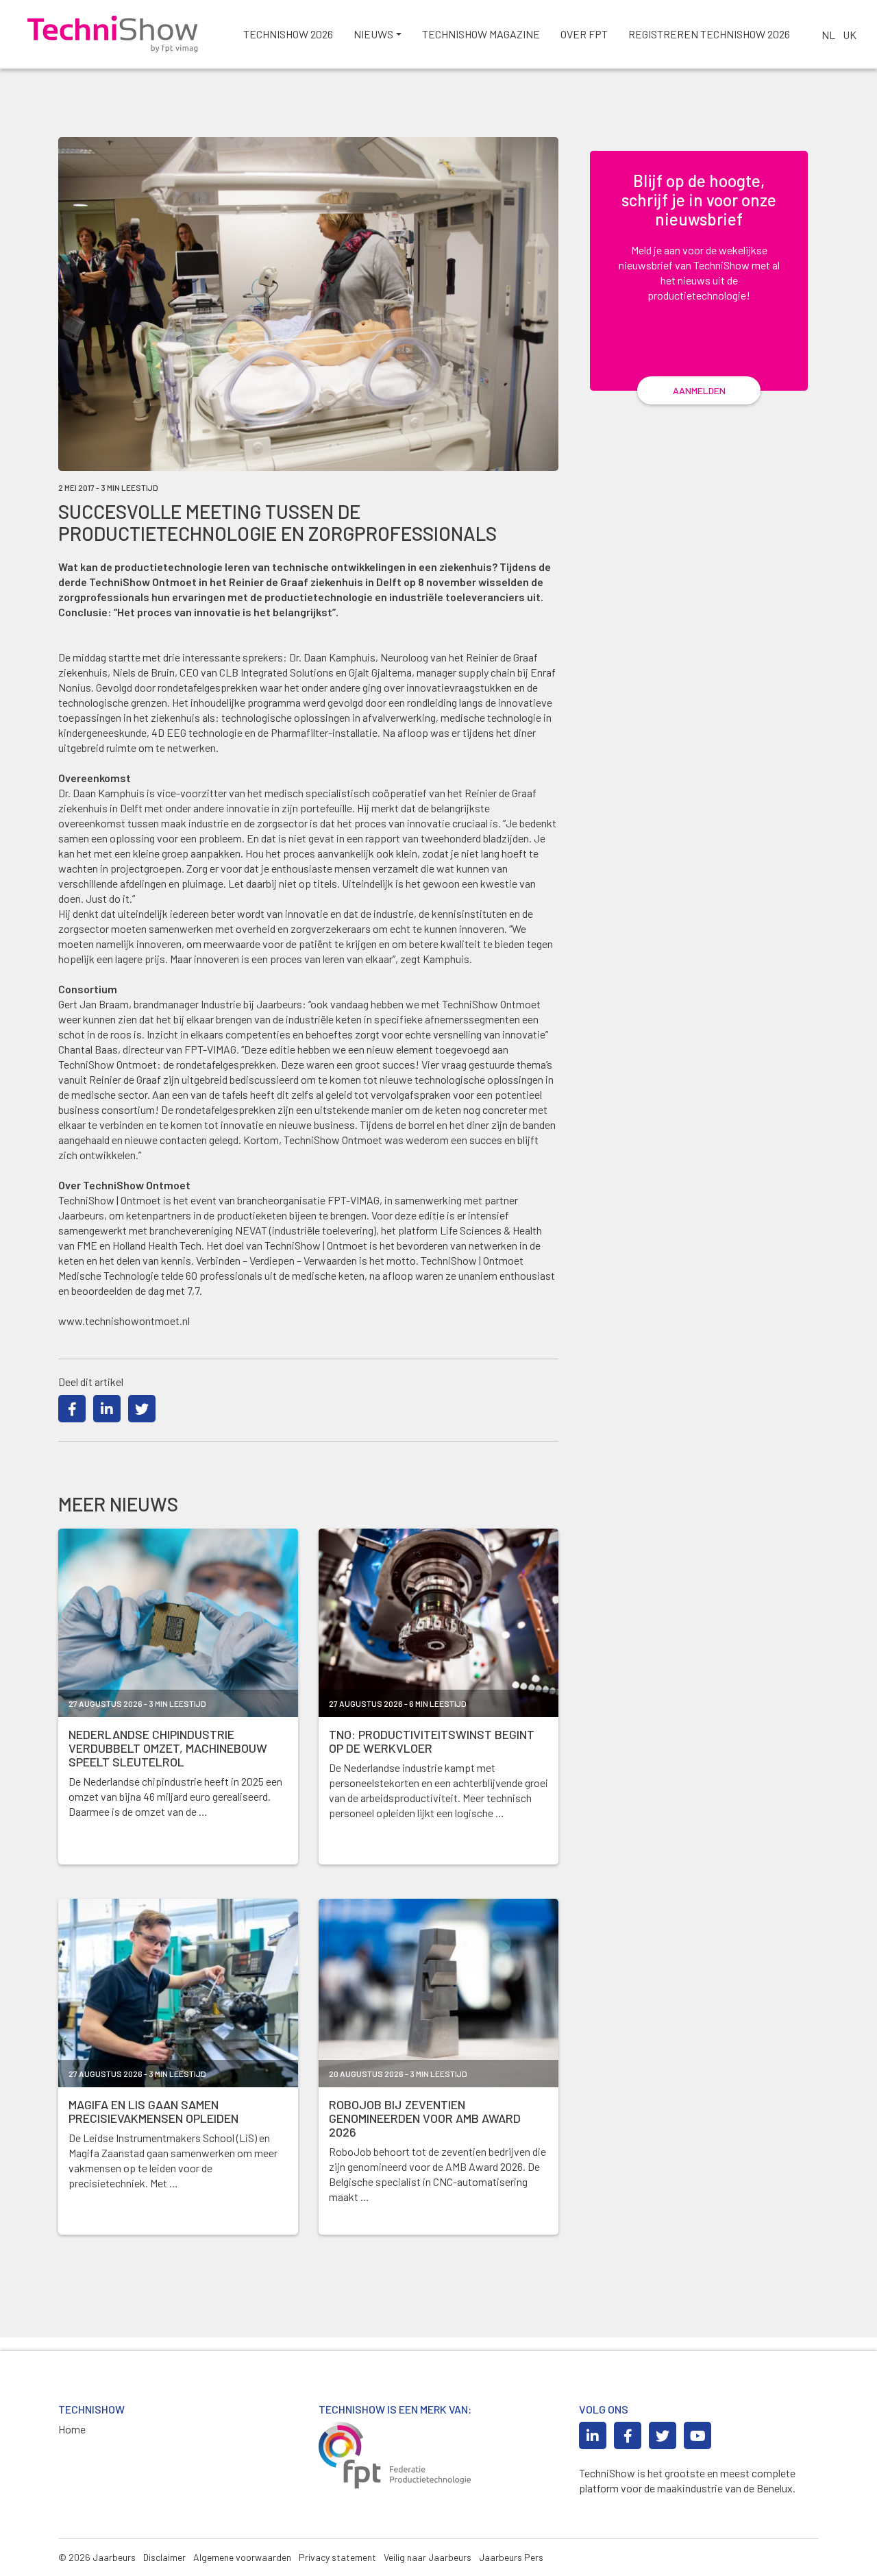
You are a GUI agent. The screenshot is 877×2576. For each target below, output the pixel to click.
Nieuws (373, 34)
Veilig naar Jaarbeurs (428, 2557)
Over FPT (584, 34)
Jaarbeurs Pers (511, 2557)
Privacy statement (337, 2557)
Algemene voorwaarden (242, 2557)
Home (72, 2429)
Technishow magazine (481, 34)
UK (850, 35)
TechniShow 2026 (288, 34)
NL (828, 35)
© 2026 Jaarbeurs (97, 2557)
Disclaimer (164, 2557)
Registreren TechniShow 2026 (709, 34)
